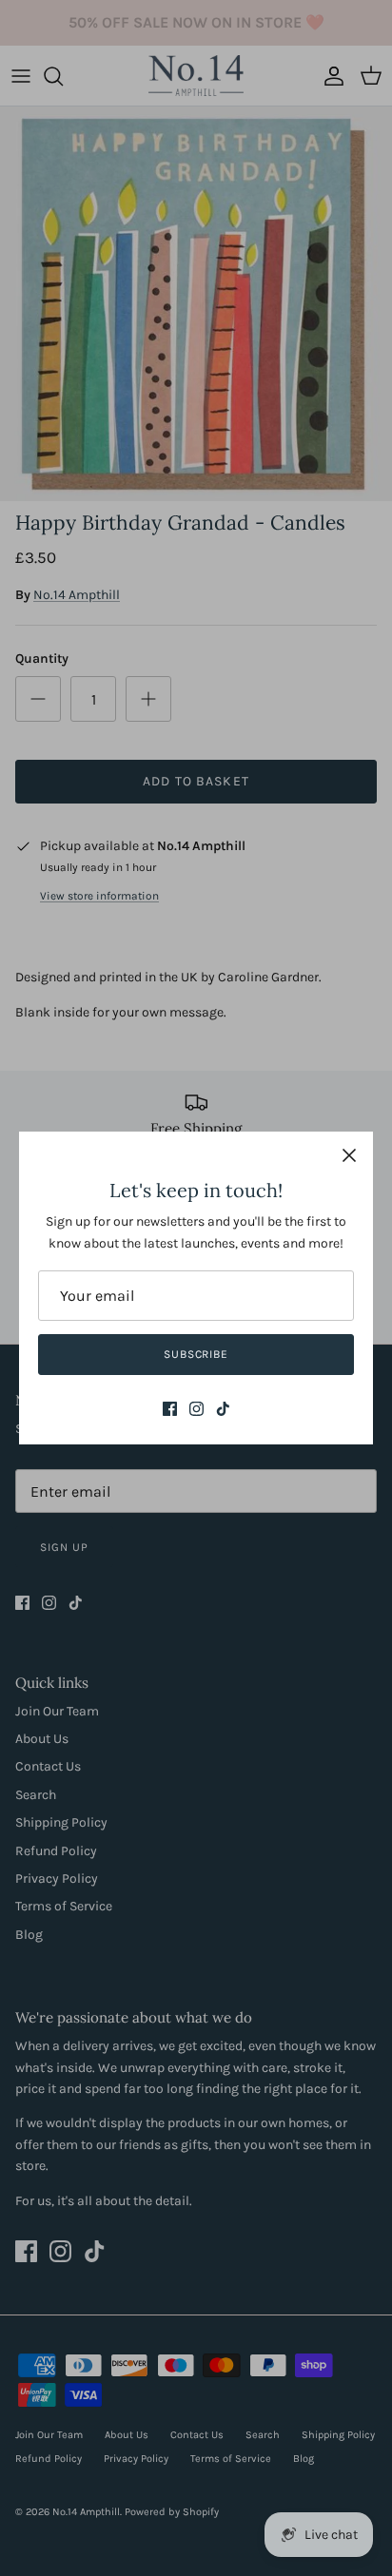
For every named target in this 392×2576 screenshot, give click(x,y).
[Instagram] (196, 1409)
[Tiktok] (223, 1409)
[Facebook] (170, 1409)
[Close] (349, 1155)
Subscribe (196, 1354)
